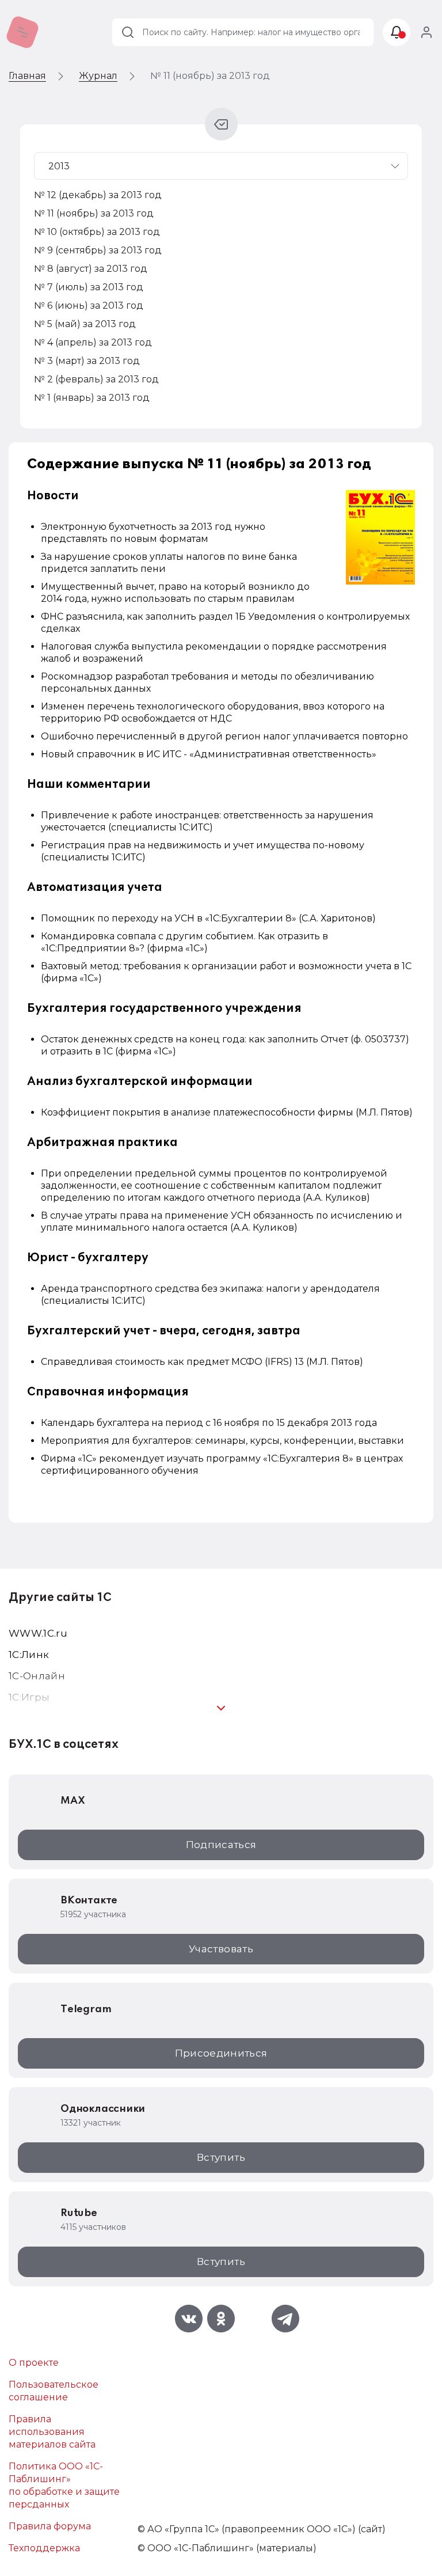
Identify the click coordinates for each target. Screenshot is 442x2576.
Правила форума (50, 2526)
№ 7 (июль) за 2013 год (89, 287)
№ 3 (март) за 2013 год (87, 361)
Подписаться (221, 1845)
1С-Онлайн (37, 1676)
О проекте (34, 2363)
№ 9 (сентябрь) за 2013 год (98, 250)
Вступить (221, 2157)
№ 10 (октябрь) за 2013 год (97, 232)
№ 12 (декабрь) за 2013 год (98, 195)
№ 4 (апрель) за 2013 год (93, 342)
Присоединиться (221, 2053)
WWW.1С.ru (38, 1633)
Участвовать (221, 1949)
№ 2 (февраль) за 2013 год (96, 379)
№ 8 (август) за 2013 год (91, 269)
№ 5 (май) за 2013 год (85, 324)
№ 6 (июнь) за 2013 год (89, 306)
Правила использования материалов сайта (52, 2432)
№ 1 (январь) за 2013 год (92, 398)
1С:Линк (29, 1655)
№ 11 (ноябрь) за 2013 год (94, 213)
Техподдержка (44, 2548)
